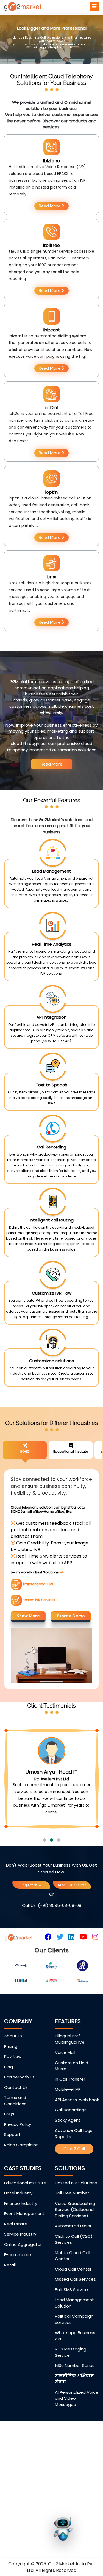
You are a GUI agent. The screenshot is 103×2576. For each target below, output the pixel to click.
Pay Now (13, 2083)
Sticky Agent (68, 2146)
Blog (9, 2093)
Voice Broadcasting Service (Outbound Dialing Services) (75, 2236)
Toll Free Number (72, 2220)
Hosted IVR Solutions (76, 2209)
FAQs (9, 2140)
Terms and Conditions (15, 2127)
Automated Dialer (73, 2252)
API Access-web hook (77, 2126)
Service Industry (20, 2261)
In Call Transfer (70, 2105)
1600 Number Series (75, 2392)
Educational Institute (25, 2209)
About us (13, 2062)
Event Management (24, 2240)
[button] (44, 1867)
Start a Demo (71, 1616)
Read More (50, 206)
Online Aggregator (23, 2271)
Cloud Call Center (73, 2295)
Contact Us (16, 2114)
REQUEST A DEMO (72, 1911)
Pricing (11, 2073)
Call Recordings (71, 2136)
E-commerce (18, 2281)
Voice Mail (65, 2079)
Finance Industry (21, 2230)
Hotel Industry (18, 2220)
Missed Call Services (75, 2306)
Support (12, 2161)
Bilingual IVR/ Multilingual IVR (70, 2066)
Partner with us (19, 2103)
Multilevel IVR (68, 2116)
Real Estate (16, 2250)
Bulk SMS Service (71, 2316)
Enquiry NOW (31, 1911)
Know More (28, 1616)
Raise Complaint (21, 2171)
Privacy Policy (18, 2151)
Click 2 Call (74, 2175)
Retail (10, 2291)
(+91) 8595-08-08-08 (60, 1932)
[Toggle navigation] (94, 6)
